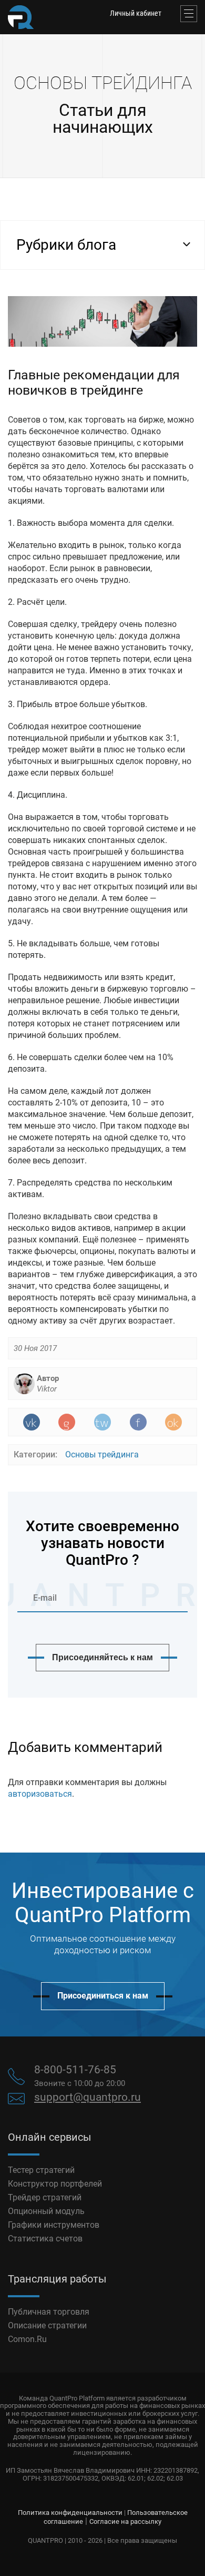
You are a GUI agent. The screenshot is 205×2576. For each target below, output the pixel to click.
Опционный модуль (46, 2211)
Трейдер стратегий (45, 2197)
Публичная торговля (49, 2312)
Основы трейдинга (102, 1454)
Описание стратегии (47, 2325)
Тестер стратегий (41, 2170)
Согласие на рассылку (125, 2521)
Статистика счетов (45, 2239)
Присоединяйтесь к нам (102, 1657)
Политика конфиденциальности (70, 2513)
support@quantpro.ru (88, 2097)
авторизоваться (40, 1794)
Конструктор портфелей (55, 2184)
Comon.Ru (27, 2339)
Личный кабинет (136, 13)
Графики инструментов (54, 2225)
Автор (48, 1384)
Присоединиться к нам (103, 1996)
